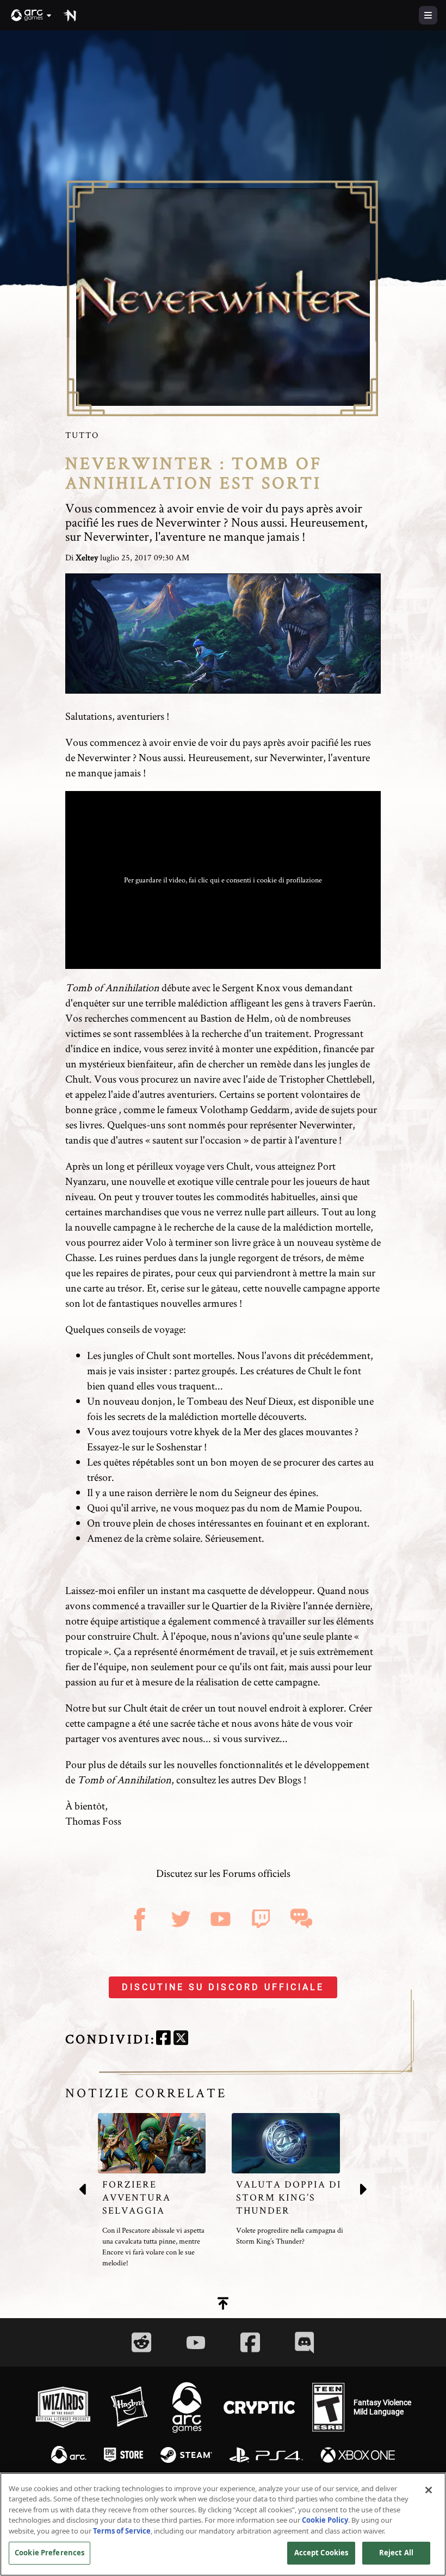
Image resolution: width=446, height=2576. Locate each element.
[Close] (429, 2490)
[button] (32, 15)
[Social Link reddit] (141, 2342)
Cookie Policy (325, 2520)
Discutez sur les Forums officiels (223, 1873)
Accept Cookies (321, 2553)
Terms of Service (122, 2531)
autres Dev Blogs (266, 1780)
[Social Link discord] (305, 2342)
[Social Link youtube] (196, 2343)
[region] (223, 2524)
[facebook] (163, 2039)
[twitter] (181, 2039)
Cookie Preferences (49, 2553)
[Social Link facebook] (250, 2342)
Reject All (396, 2553)
